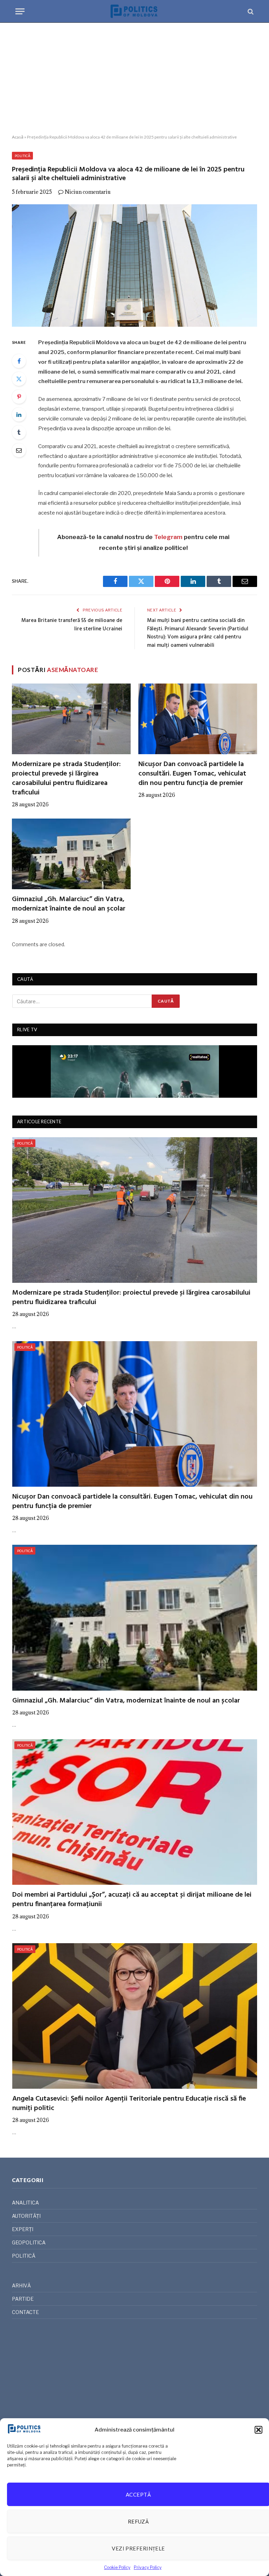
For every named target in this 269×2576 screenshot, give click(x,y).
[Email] (19, 450)
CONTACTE (25, 2312)
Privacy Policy (148, 2567)
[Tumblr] (19, 432)
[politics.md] (134, 11)
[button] (258, 2430)
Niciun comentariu (88, 192)
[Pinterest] (19, 397)
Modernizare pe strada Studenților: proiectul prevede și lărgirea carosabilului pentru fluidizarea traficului (66, 779)
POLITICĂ (22, 156)
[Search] (250, 11)
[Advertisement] (134, 79)
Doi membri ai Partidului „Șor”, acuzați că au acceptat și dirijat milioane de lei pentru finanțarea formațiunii (132, 1900)
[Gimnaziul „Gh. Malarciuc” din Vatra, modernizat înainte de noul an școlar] (71, 854)
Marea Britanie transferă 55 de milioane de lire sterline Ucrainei (72, 625)
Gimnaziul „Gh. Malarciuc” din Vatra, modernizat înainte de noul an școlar (69, 904)
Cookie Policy (117, 2567)
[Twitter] (19, 379)
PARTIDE (23, 2299)
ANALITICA (25, 2203)
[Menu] (20, 11)
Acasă (18, 137)
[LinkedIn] (19, 415)
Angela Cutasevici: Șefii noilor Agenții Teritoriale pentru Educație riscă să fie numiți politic (129, 2104)
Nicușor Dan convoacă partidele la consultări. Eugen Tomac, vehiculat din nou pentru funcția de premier (192, 774)
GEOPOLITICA (29, 2242)
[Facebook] (19, 361)
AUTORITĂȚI (26, 2216)
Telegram (168, 537)
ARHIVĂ (21, 2285)
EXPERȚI (23, 2229)
